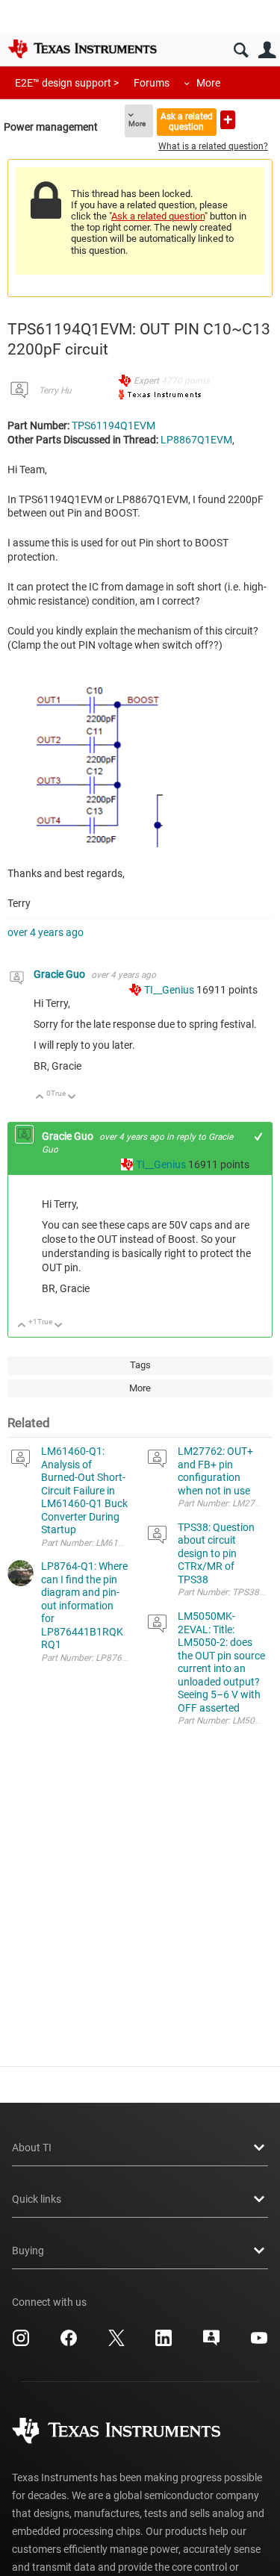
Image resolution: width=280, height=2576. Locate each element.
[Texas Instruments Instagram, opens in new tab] (21, 2343)
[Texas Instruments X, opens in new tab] (116, 2343)
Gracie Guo (60, 974)
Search (241, 50)
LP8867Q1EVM (196, 440)
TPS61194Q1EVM (113, 425)
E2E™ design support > (67, 83)
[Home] (82, 49)
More (208, 83)
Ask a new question (228, 120)
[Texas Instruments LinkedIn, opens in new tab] (164, 2343)
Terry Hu (55, 390)
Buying (28, 2251)
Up (40, 1098)
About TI (32, 2148)
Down (72, 1098)
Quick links (37, 2199)
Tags (140, 1365)
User (267, 50)
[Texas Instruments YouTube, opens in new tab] (259, 2343)
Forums (152, 83)
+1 (259, 1136)
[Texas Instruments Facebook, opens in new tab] (69, 2343)
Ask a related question (187, 121)
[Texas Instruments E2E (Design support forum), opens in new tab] (211, 2343)
